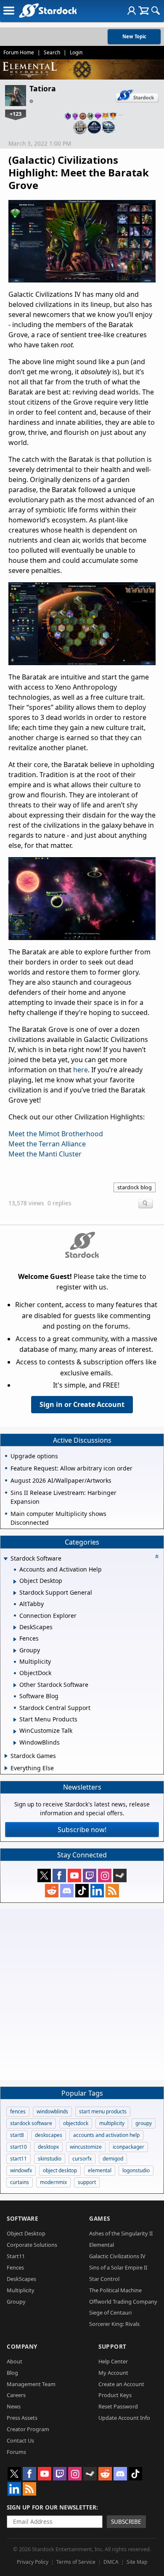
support (87, 2182)
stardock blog (135, 1187)
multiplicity (112, 2123)
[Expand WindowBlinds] (15, 1743)
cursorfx (82, 2159)
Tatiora (43, 88)
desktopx (48, 2147)
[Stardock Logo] (48, 10)
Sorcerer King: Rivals (114, 2324)
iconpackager (128, 2147)
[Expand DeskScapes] (15, 1628)
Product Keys (115, 2395)
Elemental (102, 2245)
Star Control (104, 2279)
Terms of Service (76, 2562)
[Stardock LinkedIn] (97, 1891)
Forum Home (19, 52)
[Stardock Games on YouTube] (74, 1875)
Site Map (137, 2562)
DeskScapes (21, 2279)
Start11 (16, 2256)
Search (52, 52)
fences (18, 2111)
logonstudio (136, 2170)
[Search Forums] (156, 11)
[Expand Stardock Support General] (15, 1593)
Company (22, 2346)
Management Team (31, 2384)
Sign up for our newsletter (52, 2507)
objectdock (76, 2123)
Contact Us (20, 2440)
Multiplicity (21, 2290)
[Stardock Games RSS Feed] (112, 1891)
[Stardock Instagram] (105, 1875)
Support (112, 2346)
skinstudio (50, 2159)
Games (100, 2218)
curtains (20, 2182)
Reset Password (118, 2406)
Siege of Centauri (110, 2312)
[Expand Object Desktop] (15, 1582)
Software (22, 2218)
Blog (12, 2373)
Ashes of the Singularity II (121, 2233)
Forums (16, 2452)
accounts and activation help (106, 2135)
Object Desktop (26, 2233)
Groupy (16, 2302)
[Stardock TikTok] (82, 1891)
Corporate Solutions (32, 2245)
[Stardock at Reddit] (52, 1891)
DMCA (111, 2562)
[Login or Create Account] (132, 11)
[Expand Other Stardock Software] (15, 1685)
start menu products (103, 2111)
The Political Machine (115, 2290)
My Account (113, 2373)
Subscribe (126, 2521)
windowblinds (52, 2111)
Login (76, 52)
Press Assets (22, 2418)
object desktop (60, 2170)
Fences (15, 2267)
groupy (144, 2123)
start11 (19, 2159)
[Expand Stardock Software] (5, 1559)
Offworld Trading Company (123, 2302)
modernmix (53, 2182)
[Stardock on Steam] (120, 1875)
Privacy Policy (33, 2562)
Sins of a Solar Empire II (118, 2267)
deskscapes (49, 2135)
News (14, 2406)
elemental (100, 2170)
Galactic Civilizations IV (117, 2256)
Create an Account (121, 2384)
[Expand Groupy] (15, 1651)
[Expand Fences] (15, 1639)
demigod (113, 2159)
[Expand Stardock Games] (6, 1756)
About (15, 2361)
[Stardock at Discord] (67, 1891)
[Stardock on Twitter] (44, 1875)
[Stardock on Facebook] (59, 1875)
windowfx (21, 2170)
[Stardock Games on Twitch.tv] (90, 1875)
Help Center (113, 2361)
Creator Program (28, 2429)
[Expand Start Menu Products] (15, 1720)
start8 (17, 2135)
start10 (19, 2147)
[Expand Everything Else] (6, 1768)
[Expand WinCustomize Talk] (15, 1732)
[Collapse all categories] (157, 1556)
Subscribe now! (82, 1830)
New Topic (134, 36)
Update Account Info (124, 2418)
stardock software (31, 2123)
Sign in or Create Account (82, 1404)
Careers (16, 2395)
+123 (16, 114)
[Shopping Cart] (144, 11)
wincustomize (86, 2147)
